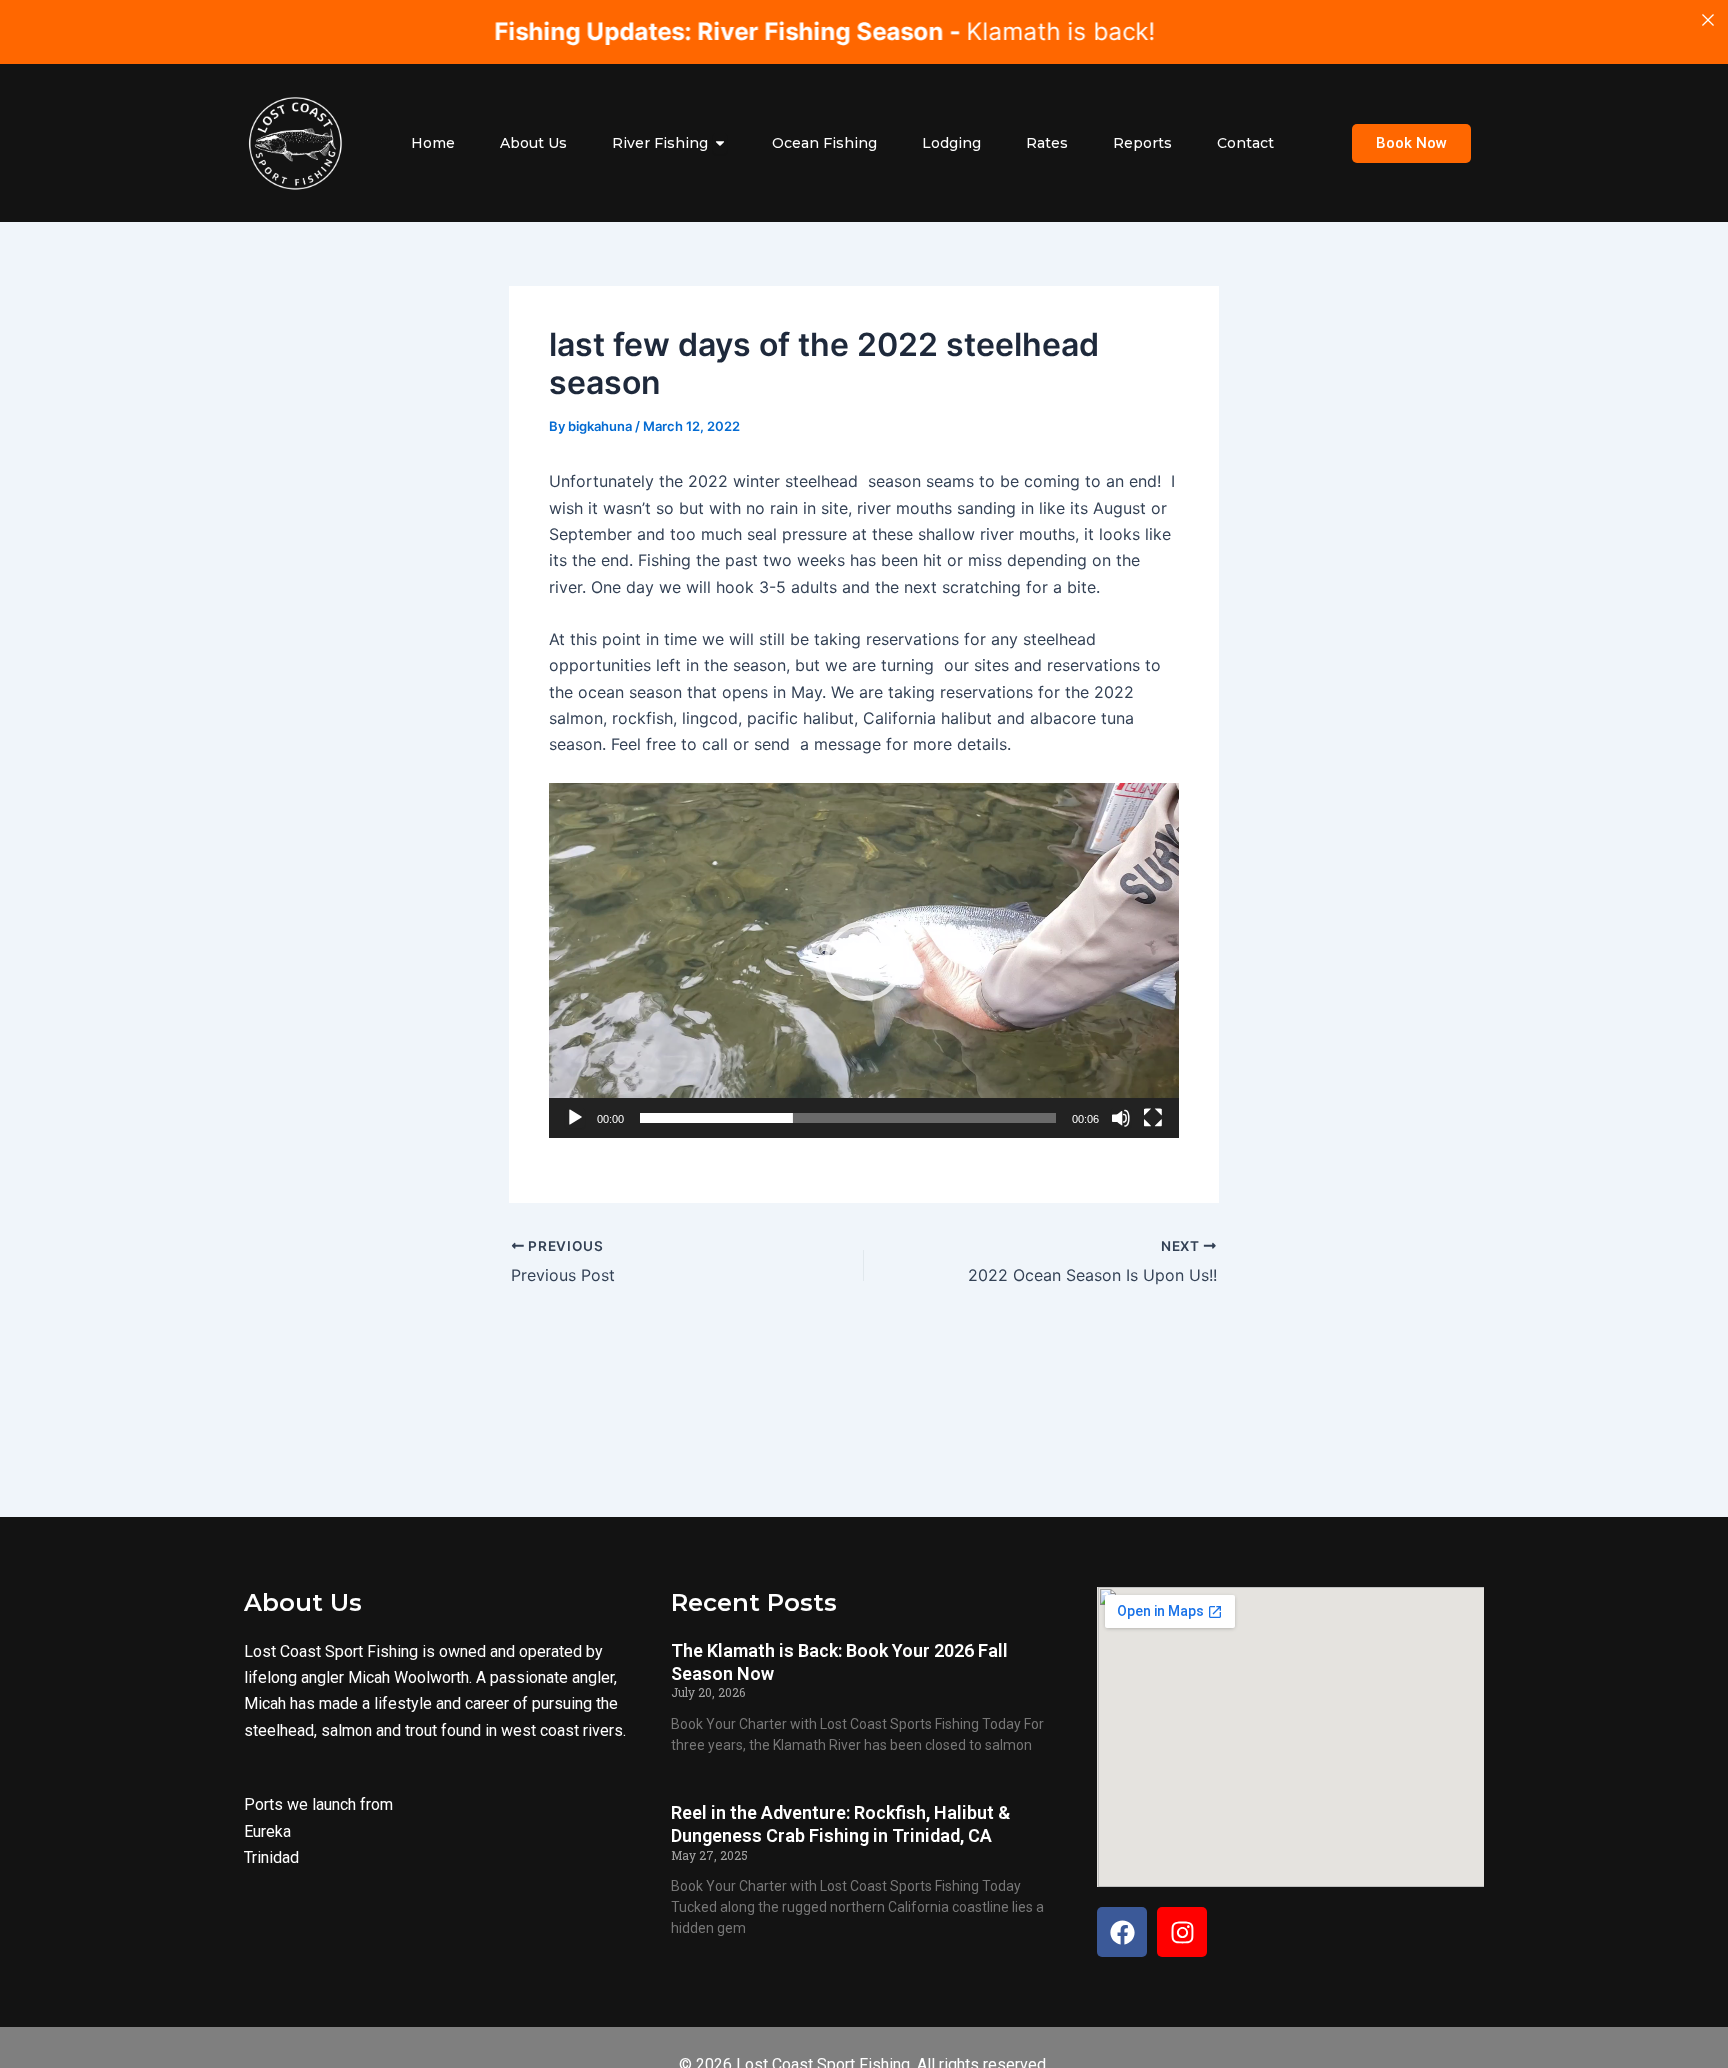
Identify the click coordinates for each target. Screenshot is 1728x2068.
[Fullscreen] (1153, 1118)
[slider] (848, 1118)
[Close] (1708, 20)
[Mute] (1121, 1118)
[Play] (575, 1118)
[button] (864, 961)
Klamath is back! (752, 31)
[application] (864, 960)
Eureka (267, 1830)
